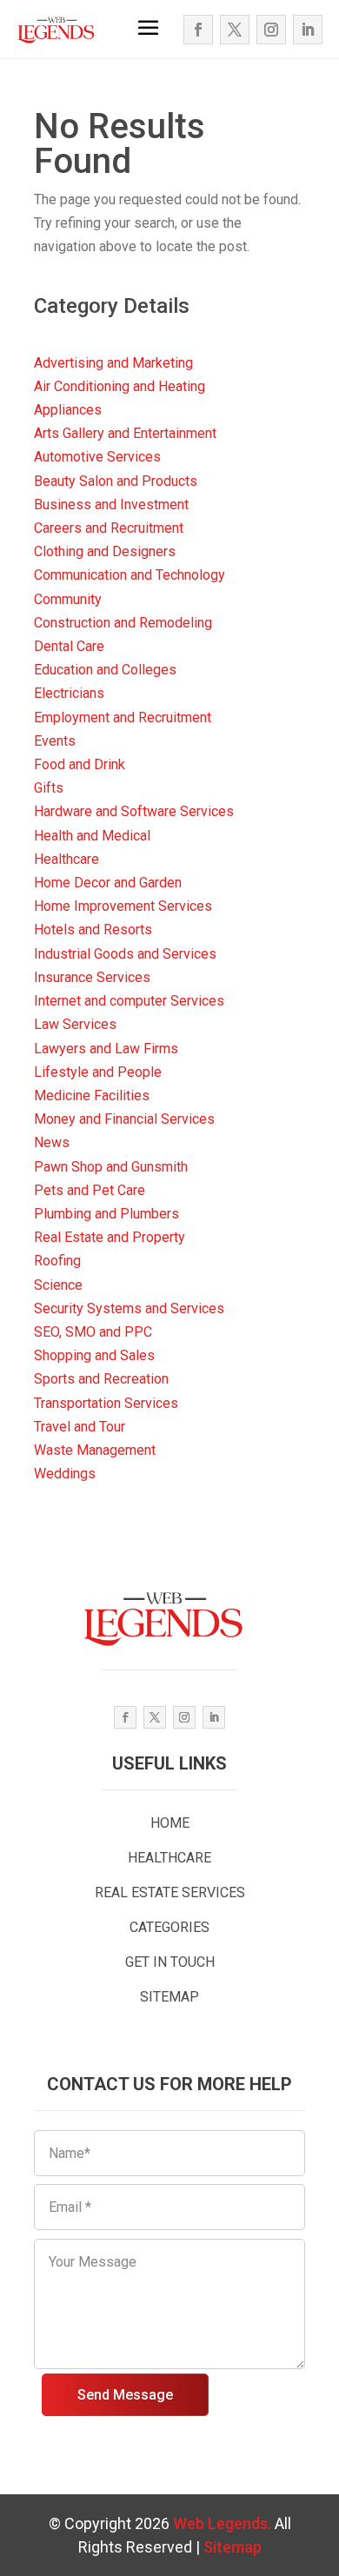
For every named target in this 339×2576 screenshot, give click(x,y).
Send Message (125, 2395)
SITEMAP (169, 1997)
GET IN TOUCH (170, 1962)
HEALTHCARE (169, 1858)
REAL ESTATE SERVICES (170, 1892)
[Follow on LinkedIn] (308, 30)
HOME (170, 1823)
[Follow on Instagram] (271, 30)
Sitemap (233, 2547)
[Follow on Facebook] (198, 30)
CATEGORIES (169, 1927)
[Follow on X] (235, 30)
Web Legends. (224, 2523)
